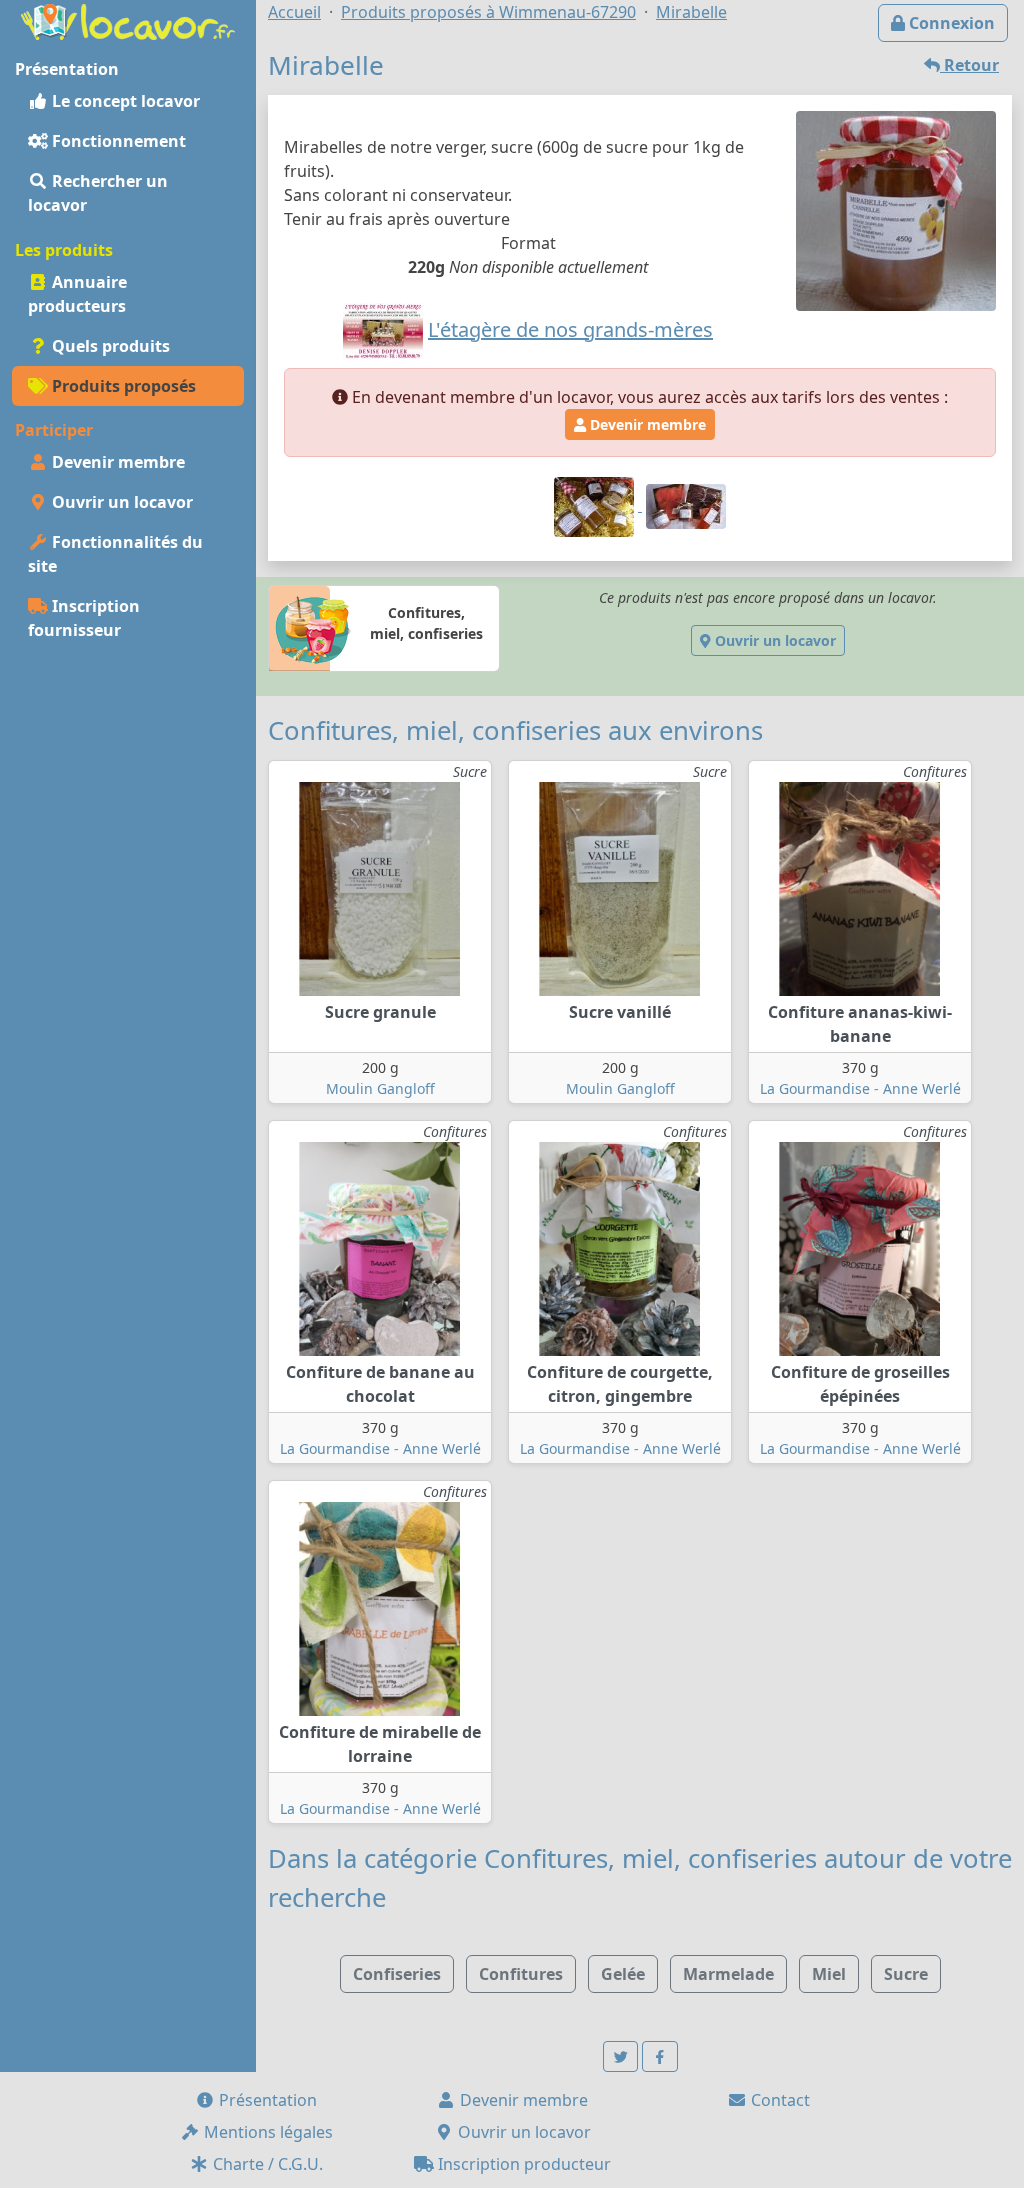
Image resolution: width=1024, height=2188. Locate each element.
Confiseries (397, 1974)
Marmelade (728, 1974)
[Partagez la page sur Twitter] (621, 2056)
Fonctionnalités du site (115, 554)
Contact (778, 2100)
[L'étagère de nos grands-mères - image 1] (596, 505)
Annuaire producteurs (77, 294)
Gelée (623, 1974)
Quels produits (109, 346)
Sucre (906, 1974)
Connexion (950, 23)
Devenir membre (116, 462)
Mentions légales (266, 2132)
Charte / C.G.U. (266, 2164)
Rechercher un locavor (98, 193)
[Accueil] (128, 20)
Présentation (266, 2100)
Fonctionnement (117, 141)
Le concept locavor (124, 101)
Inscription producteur (522, 2164)
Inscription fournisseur (84, 618)
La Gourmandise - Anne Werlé (860, 1088)
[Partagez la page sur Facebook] (660, 2056)
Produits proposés (122, 386)
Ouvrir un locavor (120, 502)
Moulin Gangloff (380, 1088)
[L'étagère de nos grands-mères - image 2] (686, 505)
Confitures (521, 1974)
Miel (829, 1974)
